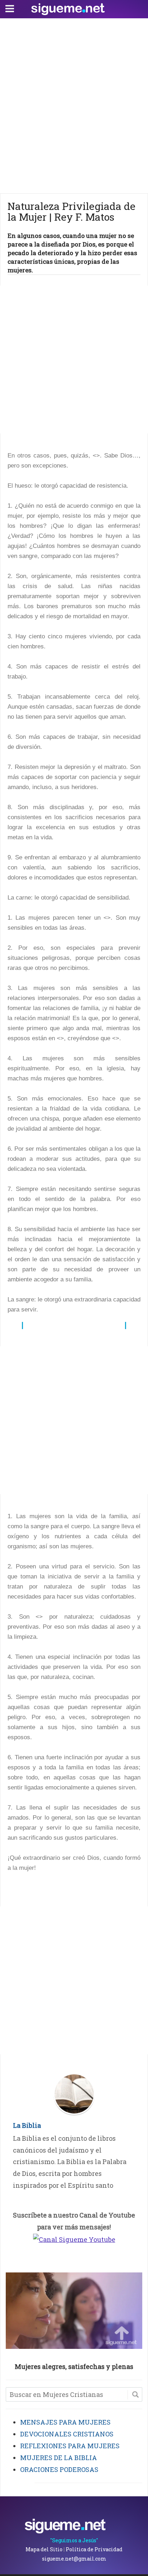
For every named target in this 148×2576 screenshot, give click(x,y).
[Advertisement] (74, 104)
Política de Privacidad (94, 2549)
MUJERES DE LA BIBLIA (59, 2458)
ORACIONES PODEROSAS (59, 2469)
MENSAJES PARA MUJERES (65, 2422)
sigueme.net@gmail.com (74, 2559)
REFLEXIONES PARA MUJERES (70, 2446)
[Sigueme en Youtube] (74, 2239)
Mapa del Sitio (44, 2549)
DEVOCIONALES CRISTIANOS (67, 2434)
